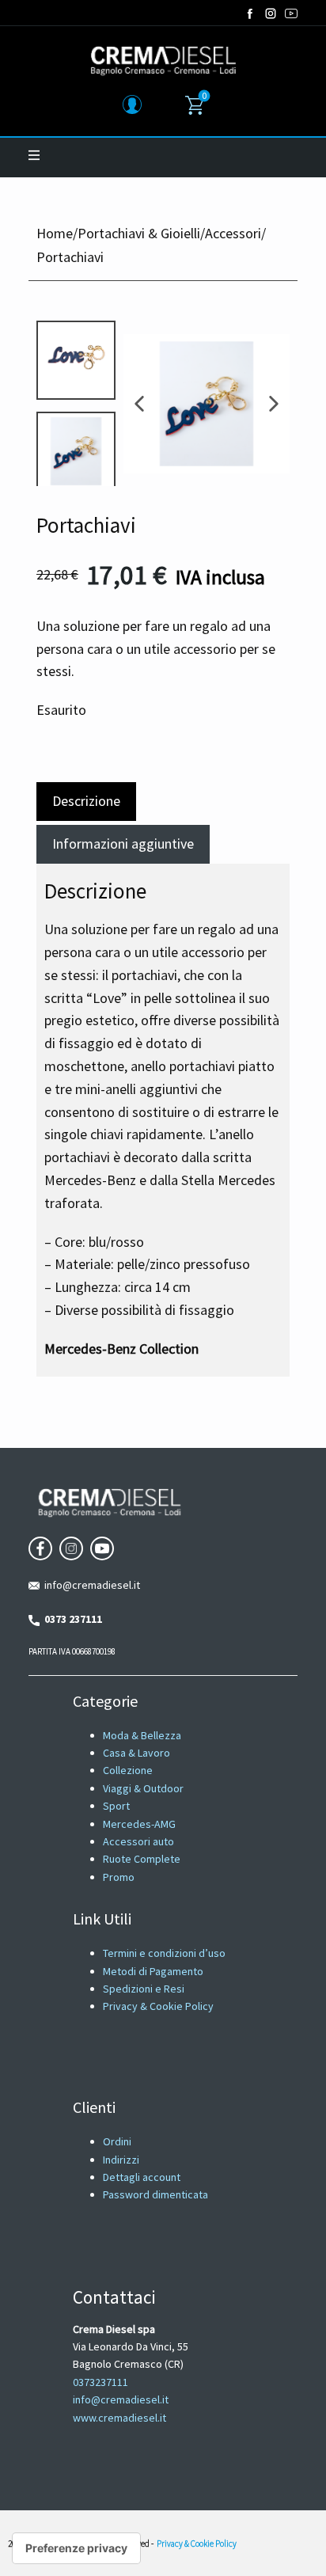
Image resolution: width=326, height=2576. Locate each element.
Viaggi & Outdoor (143, 1788)
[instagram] (271, 13)
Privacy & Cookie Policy (158, 2006)
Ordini (117, 2141)
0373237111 (100, 2382)
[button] (139, 404)
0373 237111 (71, 1619)
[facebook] (250, 13)
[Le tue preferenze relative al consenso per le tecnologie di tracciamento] (76, 2548)
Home (55, 233)
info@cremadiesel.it (90, 1585)
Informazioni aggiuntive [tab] (123, 843)
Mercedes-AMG (139, 1824)
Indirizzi (121, 2160)
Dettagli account (142, 2177)
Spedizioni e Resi (144, 1989)
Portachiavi (86, 525)
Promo (119, 1877)
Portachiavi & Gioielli (139, 233)
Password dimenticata (155, 2194)
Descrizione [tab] (86, 801)
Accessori (233, 233)
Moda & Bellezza (142, 1735)
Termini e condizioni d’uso (164, 1953)
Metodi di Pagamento (153, 1971)
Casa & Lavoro (136, 1753)
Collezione (128, 1770)
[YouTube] (291, 13)
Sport (116, 1806)
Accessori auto (138, 1841)
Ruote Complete (142, 1859)
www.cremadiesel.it (119, 2418)
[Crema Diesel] (163, 60)
